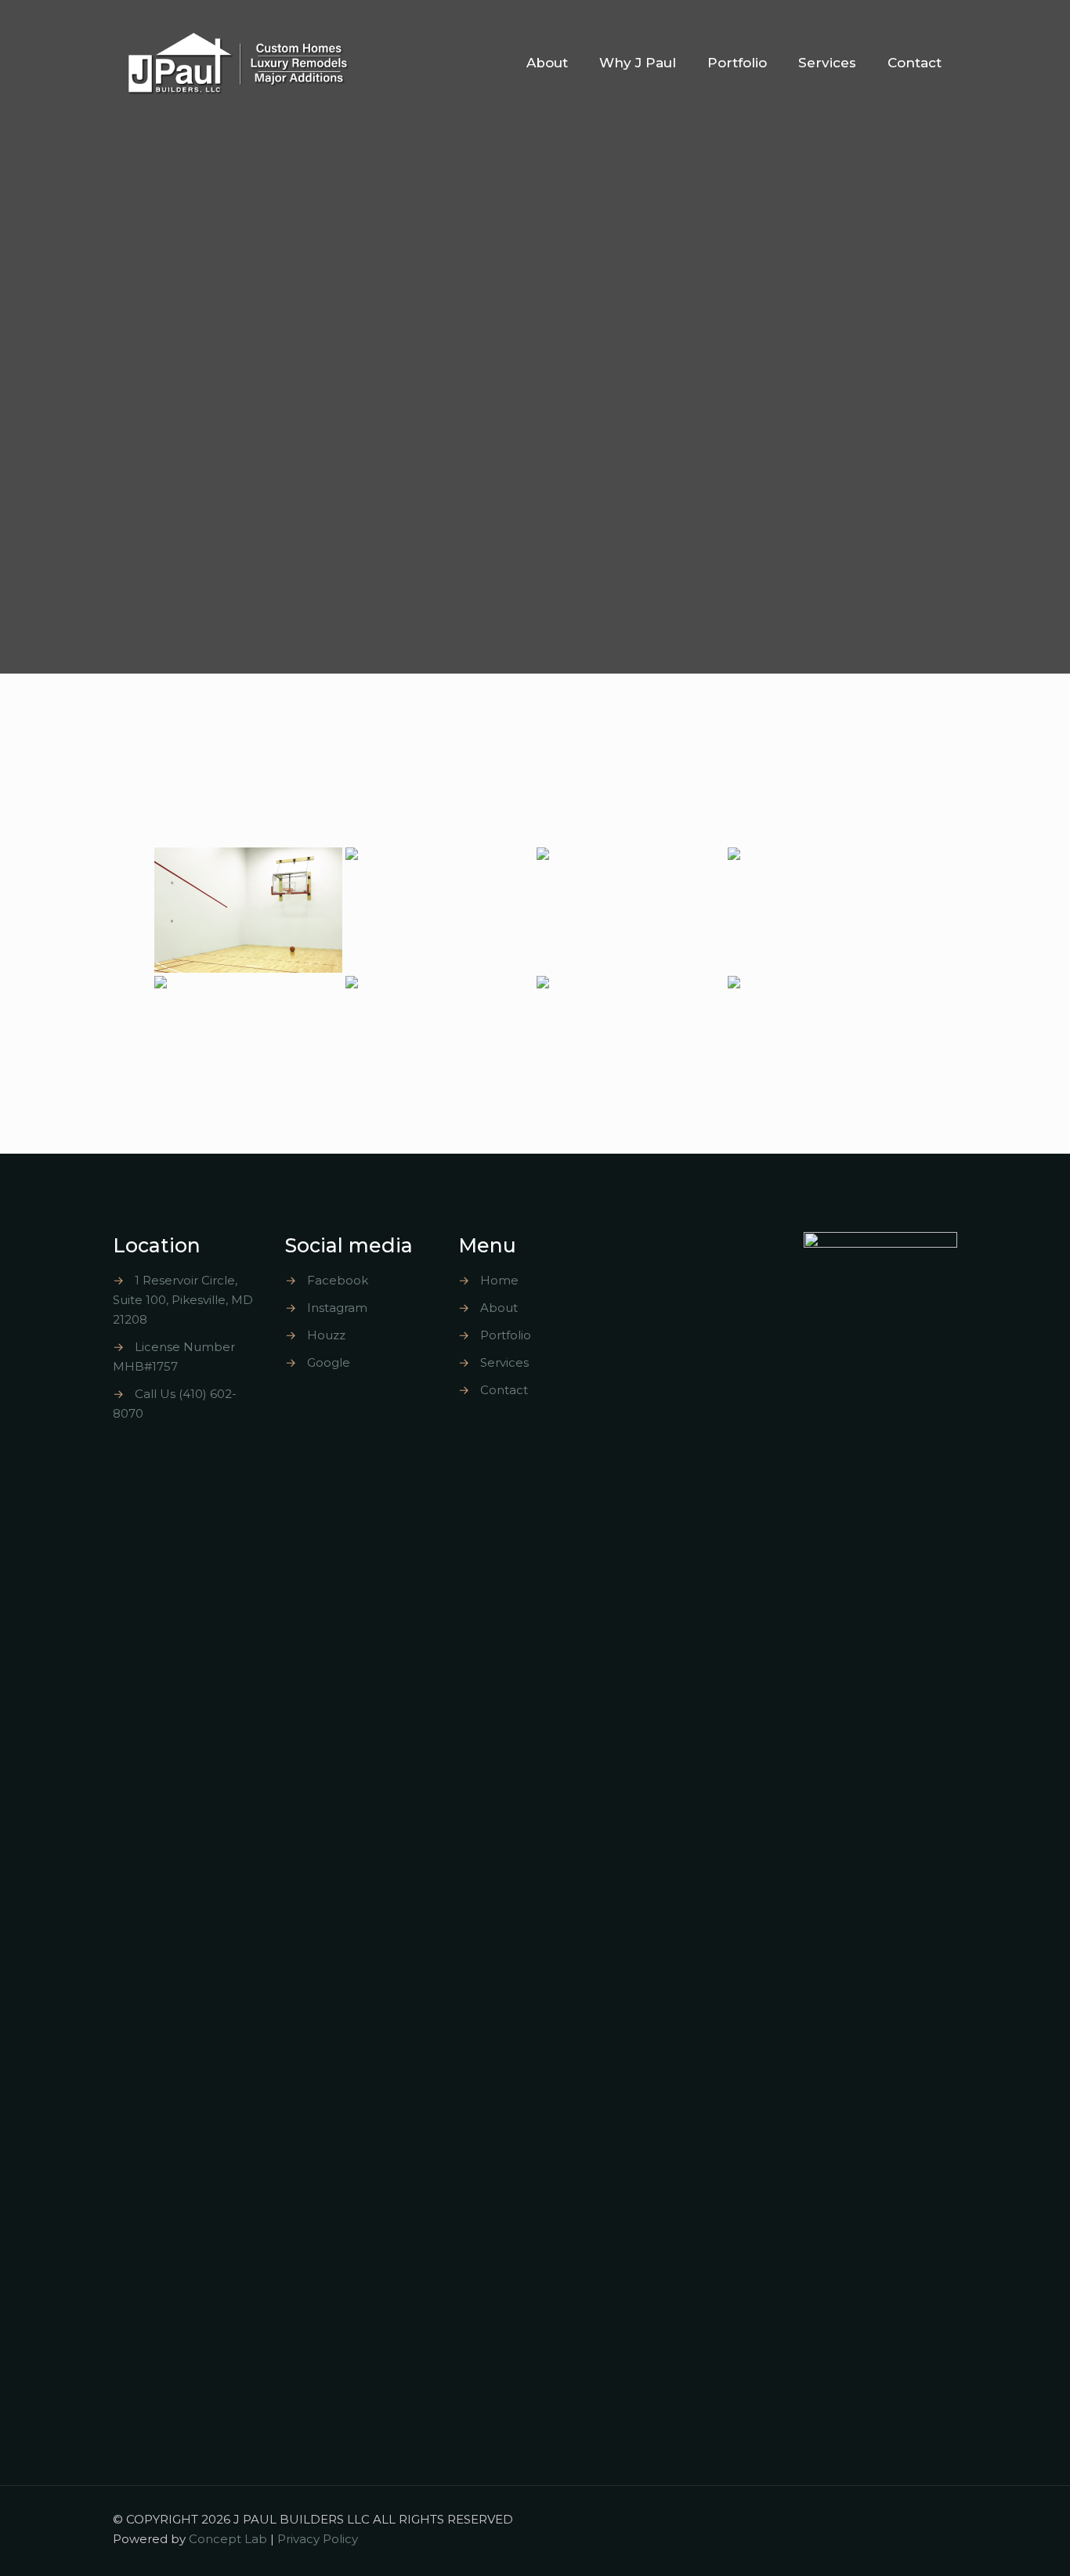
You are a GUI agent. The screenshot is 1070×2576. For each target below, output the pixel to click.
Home (499, 1280)
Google (329, 1362)
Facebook (338, 1280)
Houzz (326, 1335)
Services (504, 1362)
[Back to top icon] (941, 2519)
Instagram (337, 1308)
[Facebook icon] (872, 2519)
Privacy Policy (318, 2539)
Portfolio (506, 1335)
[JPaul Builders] (239, 63)
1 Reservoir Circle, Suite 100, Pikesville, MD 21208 (183, 1300)
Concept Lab (228, 2539)
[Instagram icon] (889, 2519)
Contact (504, 1390)
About (499, 1308)
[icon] (904, 2519)
